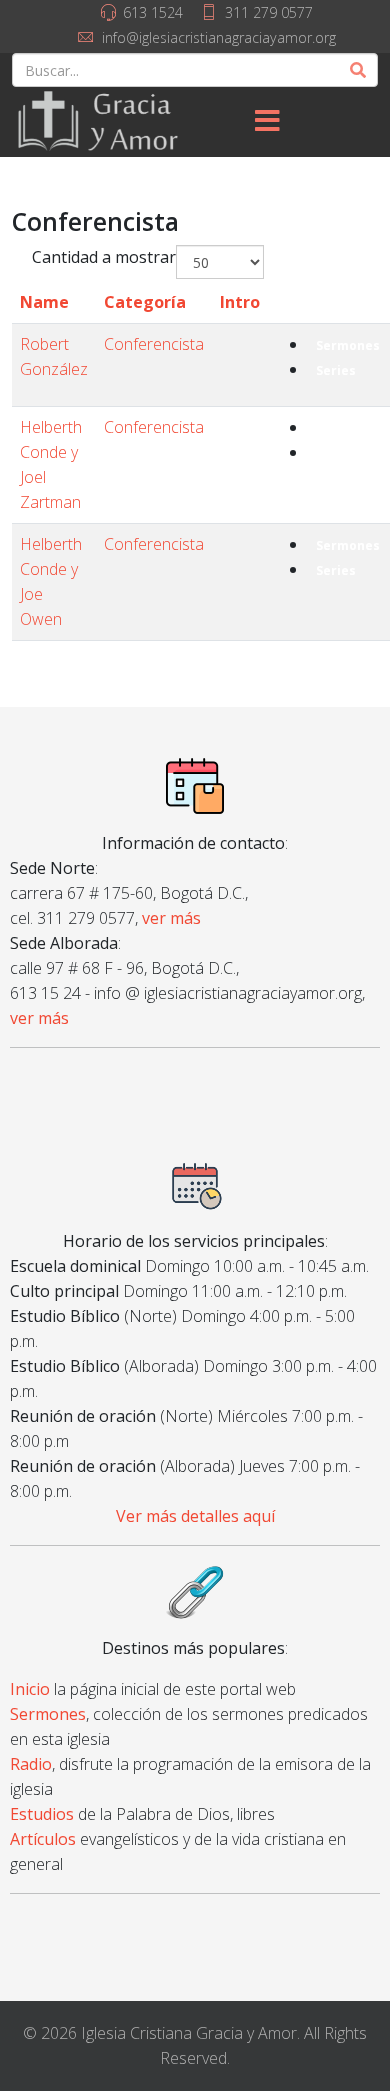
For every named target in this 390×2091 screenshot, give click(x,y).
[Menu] (268, 122)
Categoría (145, 302)
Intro (240, 302)
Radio (31, 1764)
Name (44, 302)
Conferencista (154, 344)
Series (336, 370)
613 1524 (153, 12)
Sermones (348, 345)
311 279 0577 (269, 12)
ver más (171, 918)
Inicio (30, 1689)
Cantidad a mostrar (104, 257)
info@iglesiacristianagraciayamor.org (219, 37)
